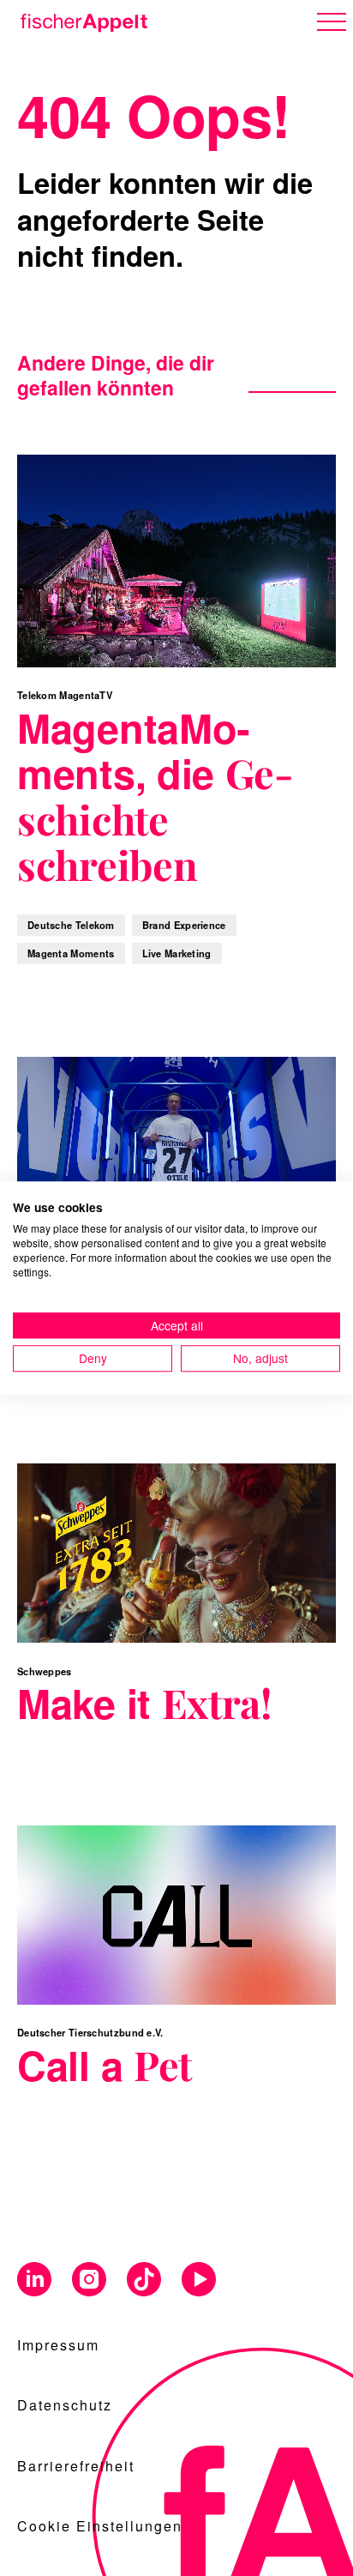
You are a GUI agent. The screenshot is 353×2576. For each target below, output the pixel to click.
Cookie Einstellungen (100, 2526)
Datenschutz (65, 2405)
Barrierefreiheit (76, 2466)
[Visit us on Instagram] (89, 2280)
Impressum (58, 2345)
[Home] (81, 20)
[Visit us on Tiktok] (144, 2280)
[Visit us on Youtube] (199, 2280)
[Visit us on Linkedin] (34, 2280)
